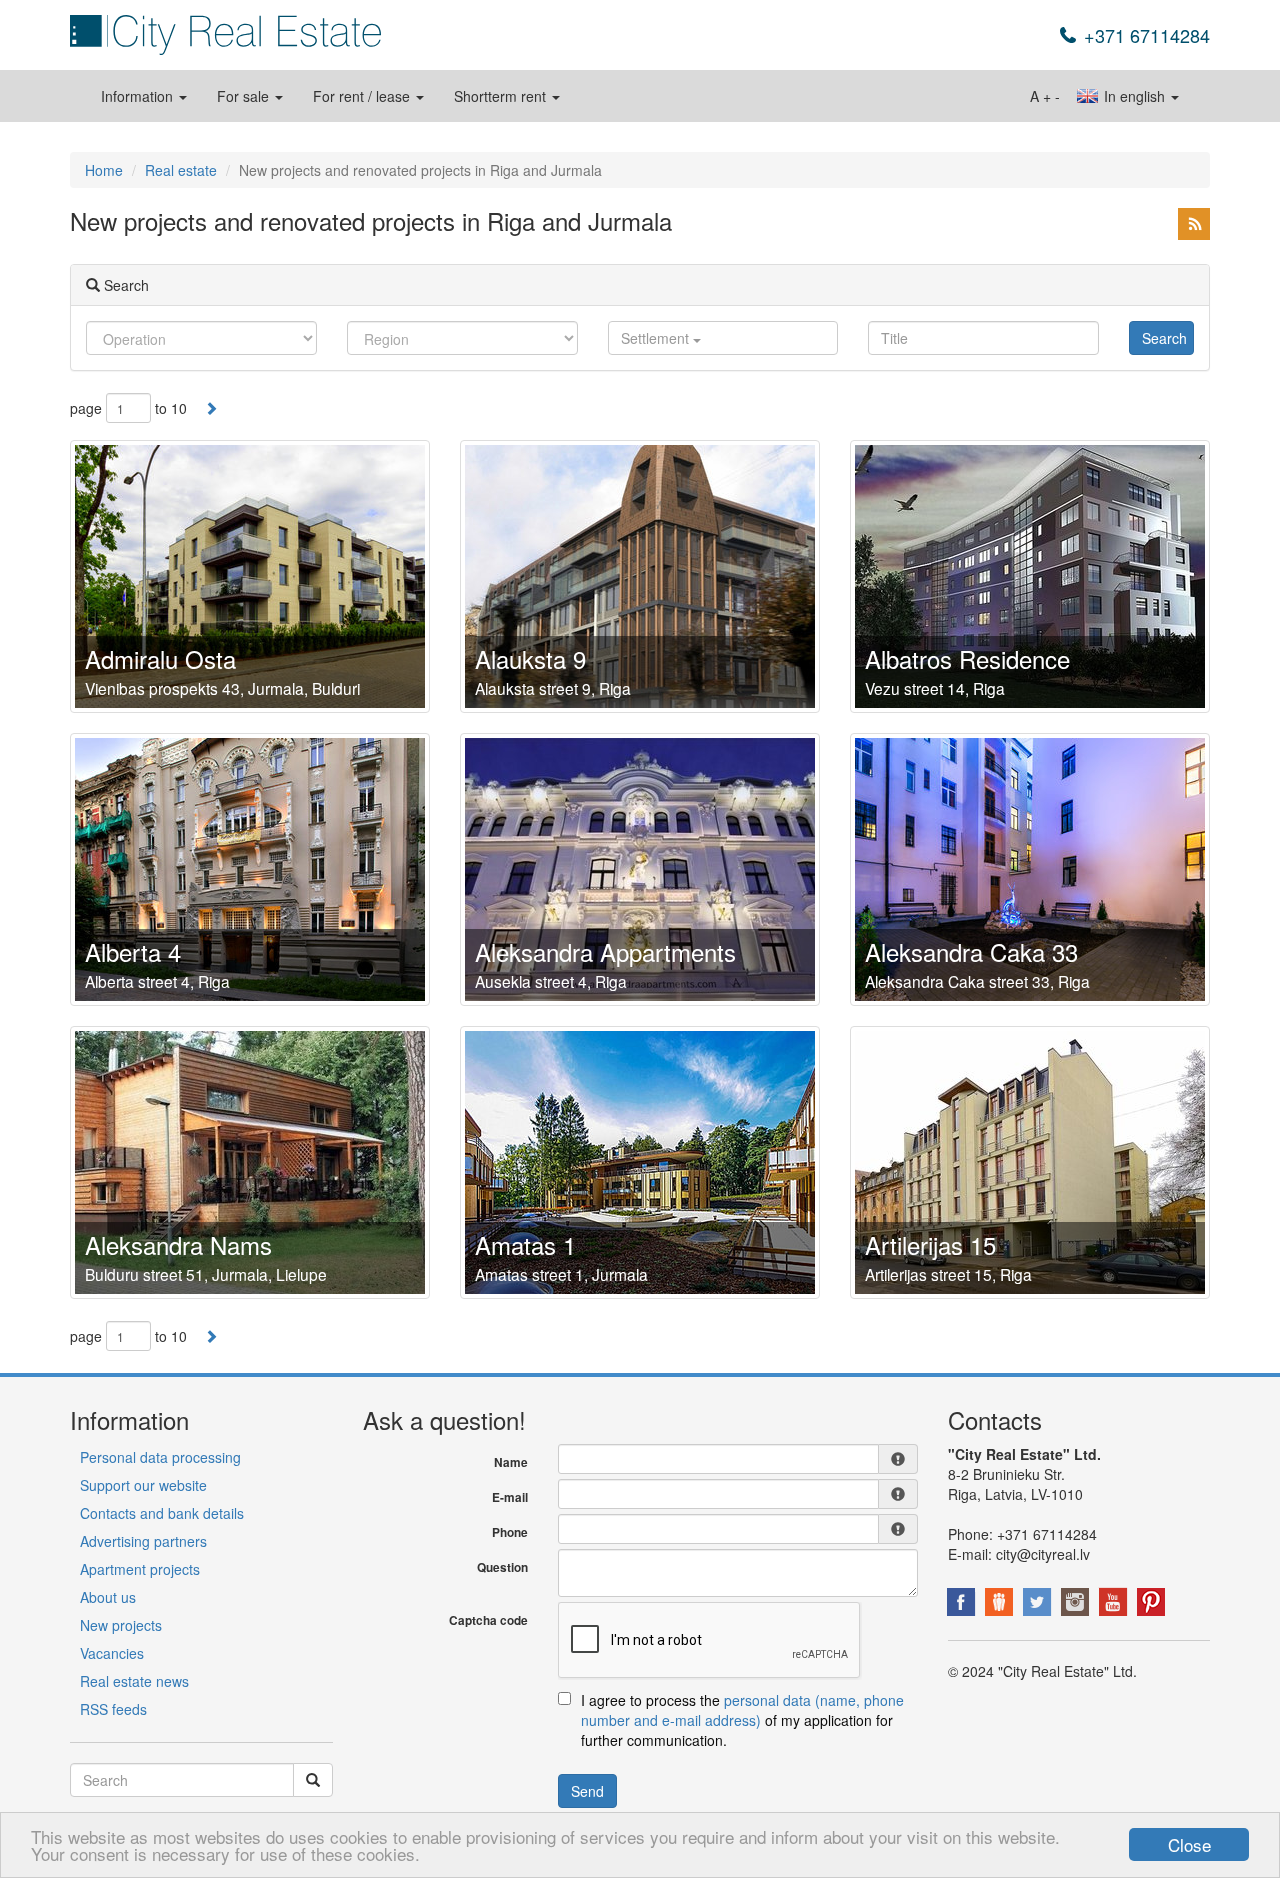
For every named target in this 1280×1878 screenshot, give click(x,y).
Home (104, 170)
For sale (245, 96)
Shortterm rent (502, 96)
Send (587, 1791)
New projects (121, 1625)
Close (1189, 1844)
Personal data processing (160, 1457)
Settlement (657, 338)
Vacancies (112, 1653)
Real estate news (134, 1681)
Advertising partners (143, 1541)
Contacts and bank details (162, 1513)
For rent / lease (363, 96)
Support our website (143, 1485)
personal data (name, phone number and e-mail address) (742, 1710)
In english (1134, 96)
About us (108, 1597)
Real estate (181, 170)
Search (1164, 338)
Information (139, 96)
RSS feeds (113, 1709)
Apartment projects (140, 1569)
